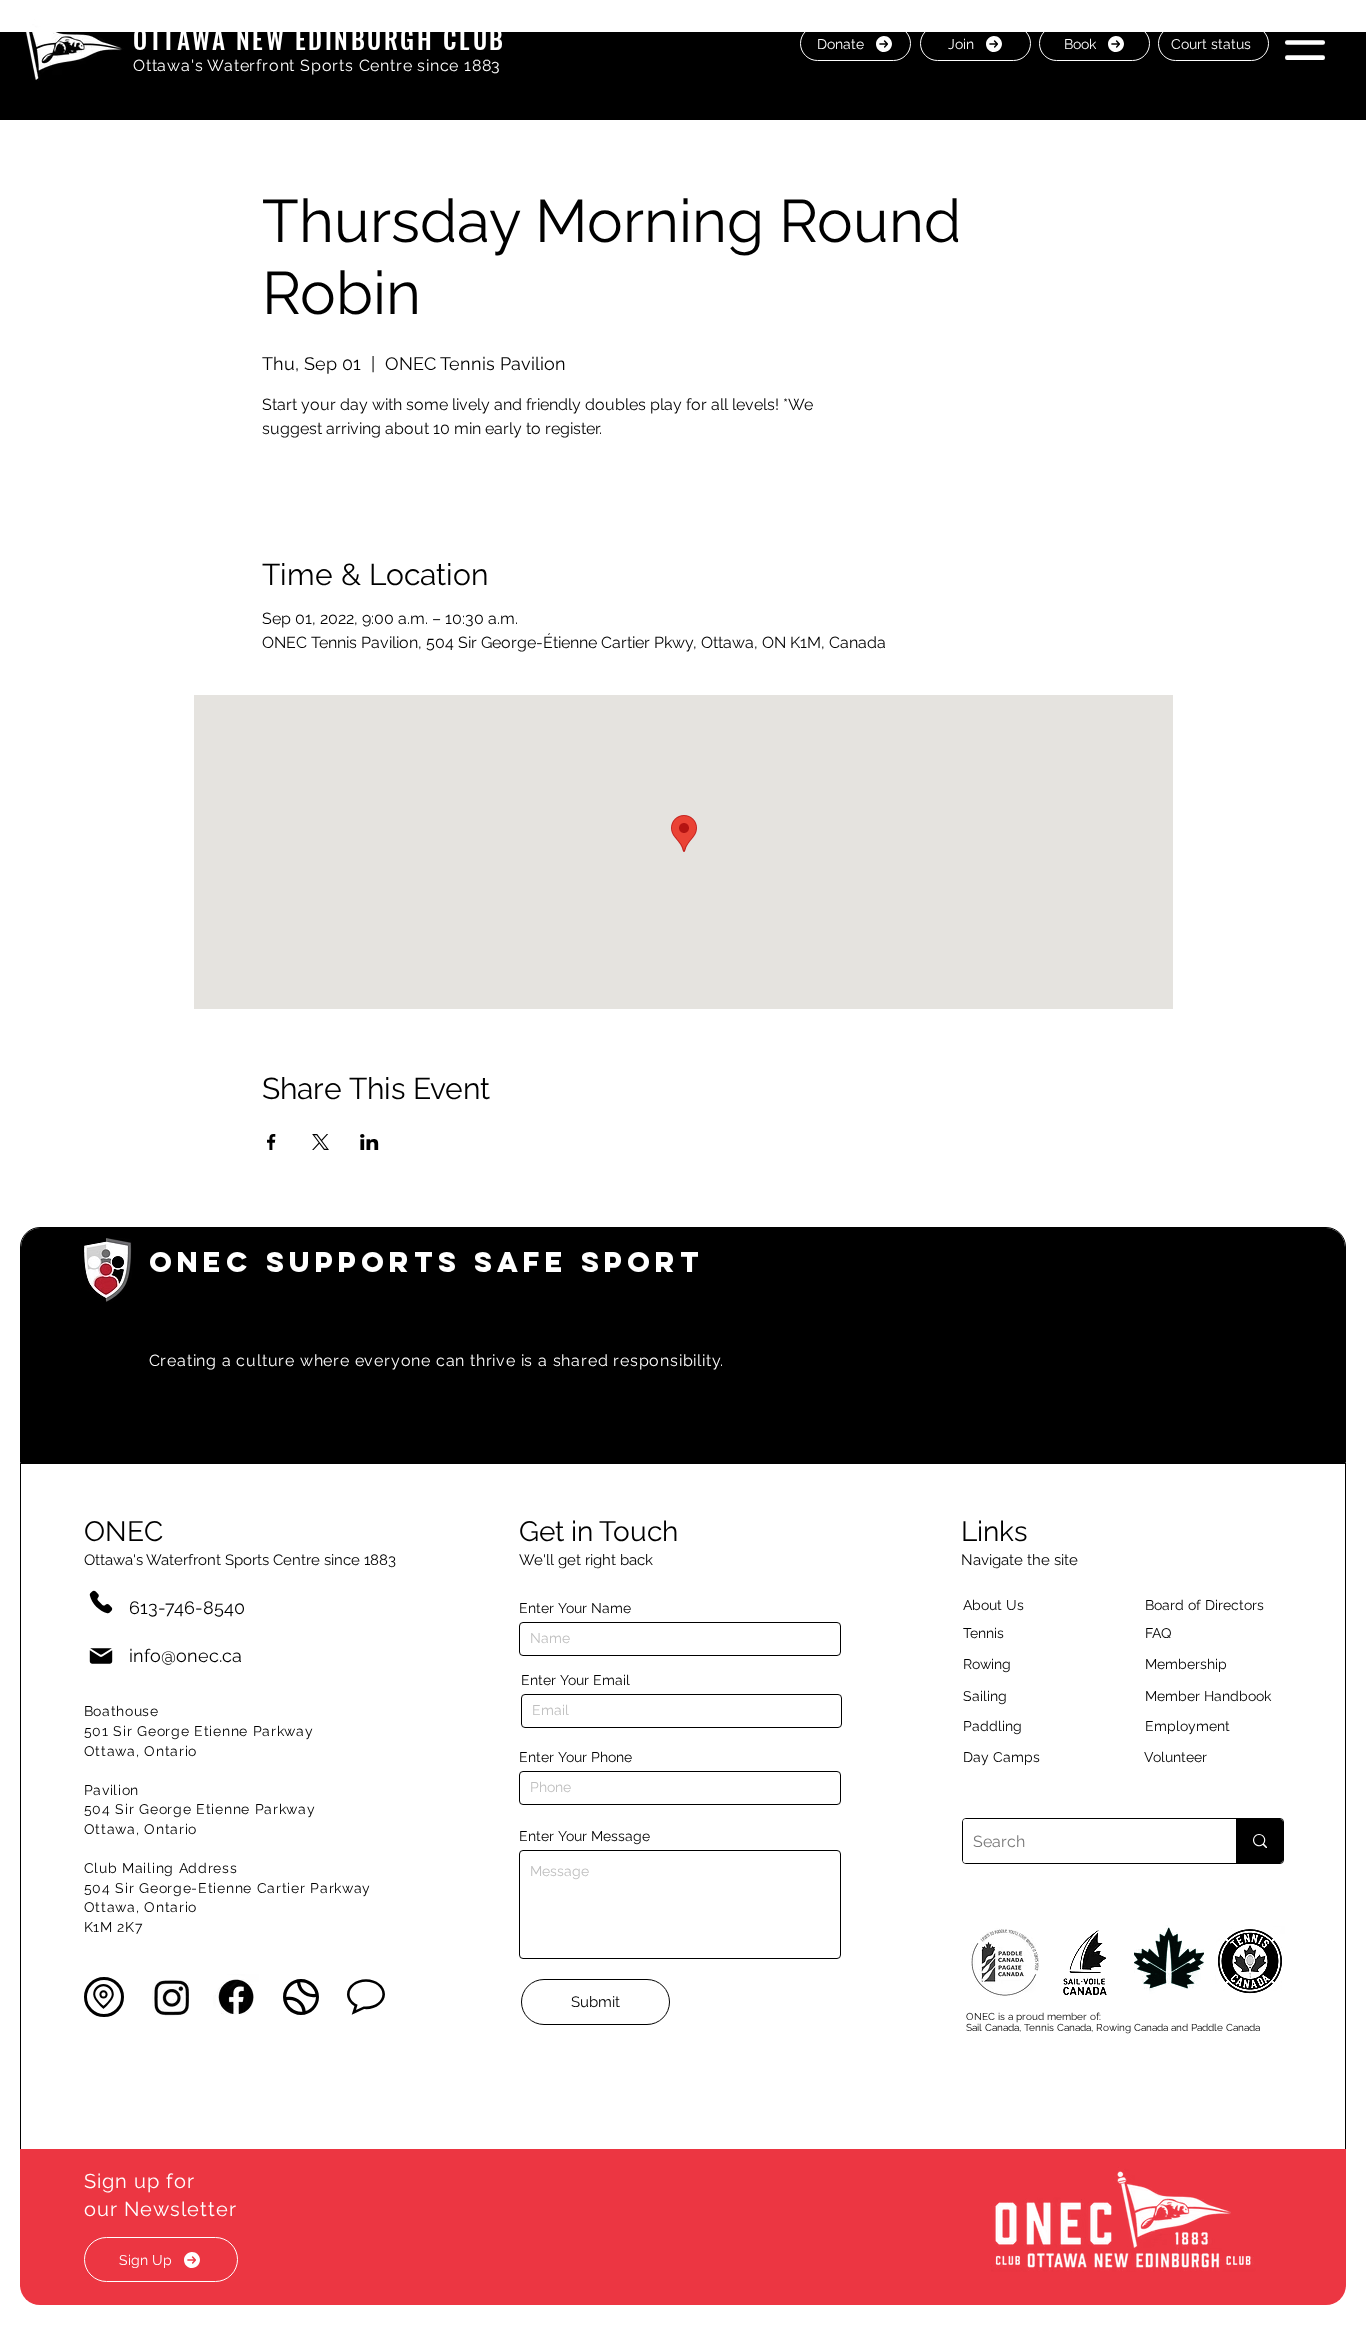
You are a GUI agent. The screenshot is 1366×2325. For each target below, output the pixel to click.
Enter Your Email (575, 1680)
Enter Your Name (575, 1608)
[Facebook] (236, 1997)
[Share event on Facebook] (271, 1142)
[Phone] (101, 1601)
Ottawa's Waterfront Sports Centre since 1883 (317, 65)
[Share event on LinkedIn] (369, 1142)
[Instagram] (172, 1997)
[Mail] (101, 1655)
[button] (1305, 42)
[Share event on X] (320, 1142)
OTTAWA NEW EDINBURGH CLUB (319, 38)
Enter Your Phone (575, 1757)
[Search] (1259, 1841)
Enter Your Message (584, 1836)
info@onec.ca (185, 1655)
